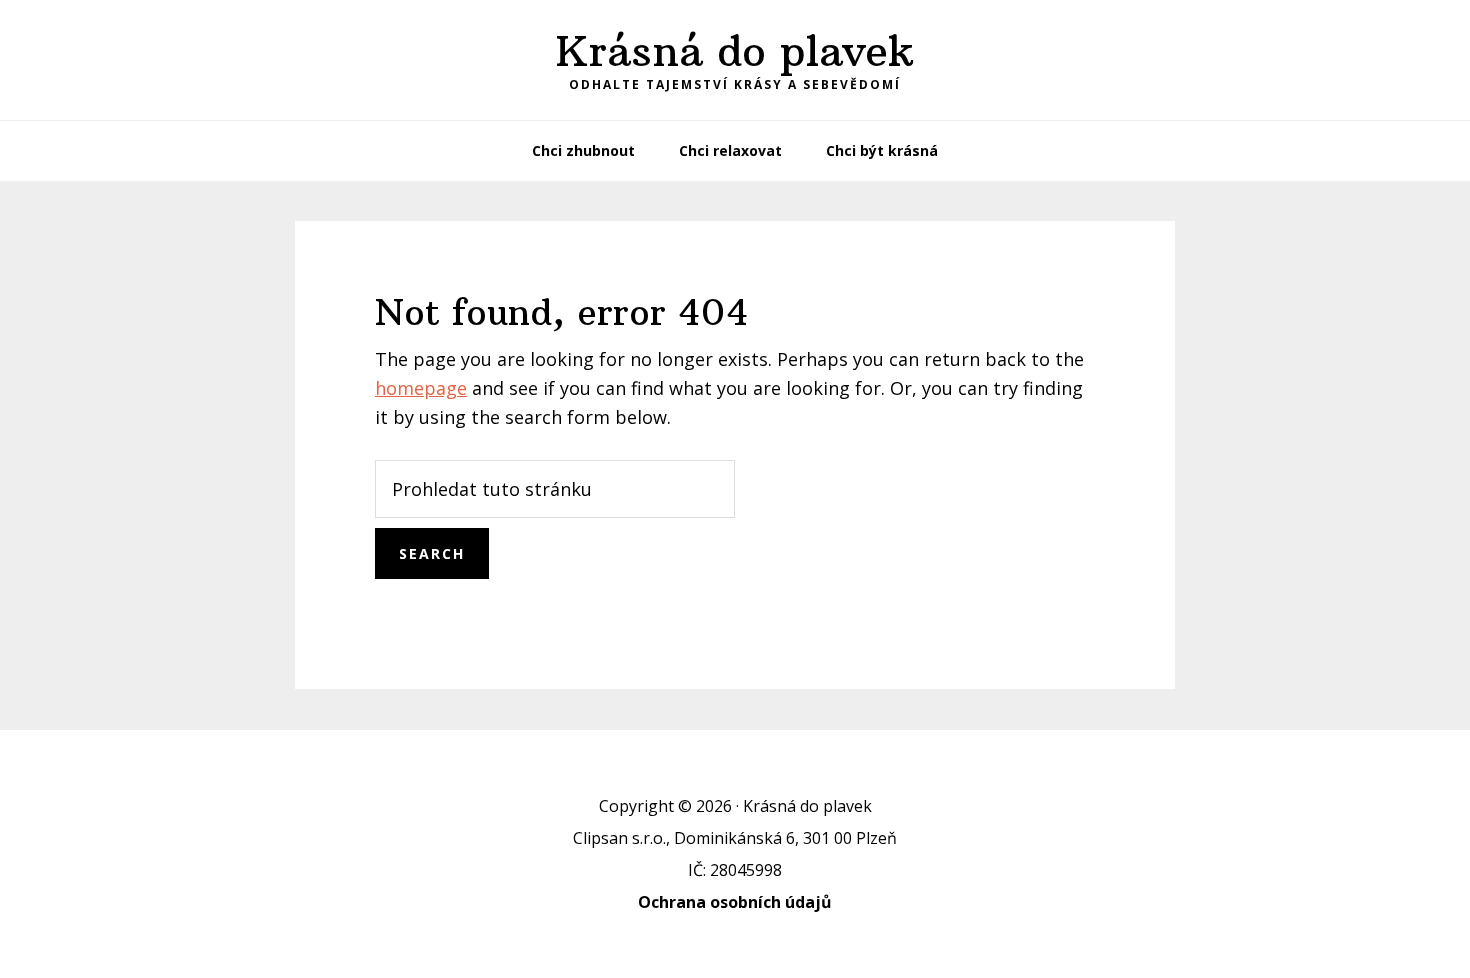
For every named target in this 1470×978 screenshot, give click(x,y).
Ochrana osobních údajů (735, 902)
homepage (421, 388)
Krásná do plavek (735, 51)
